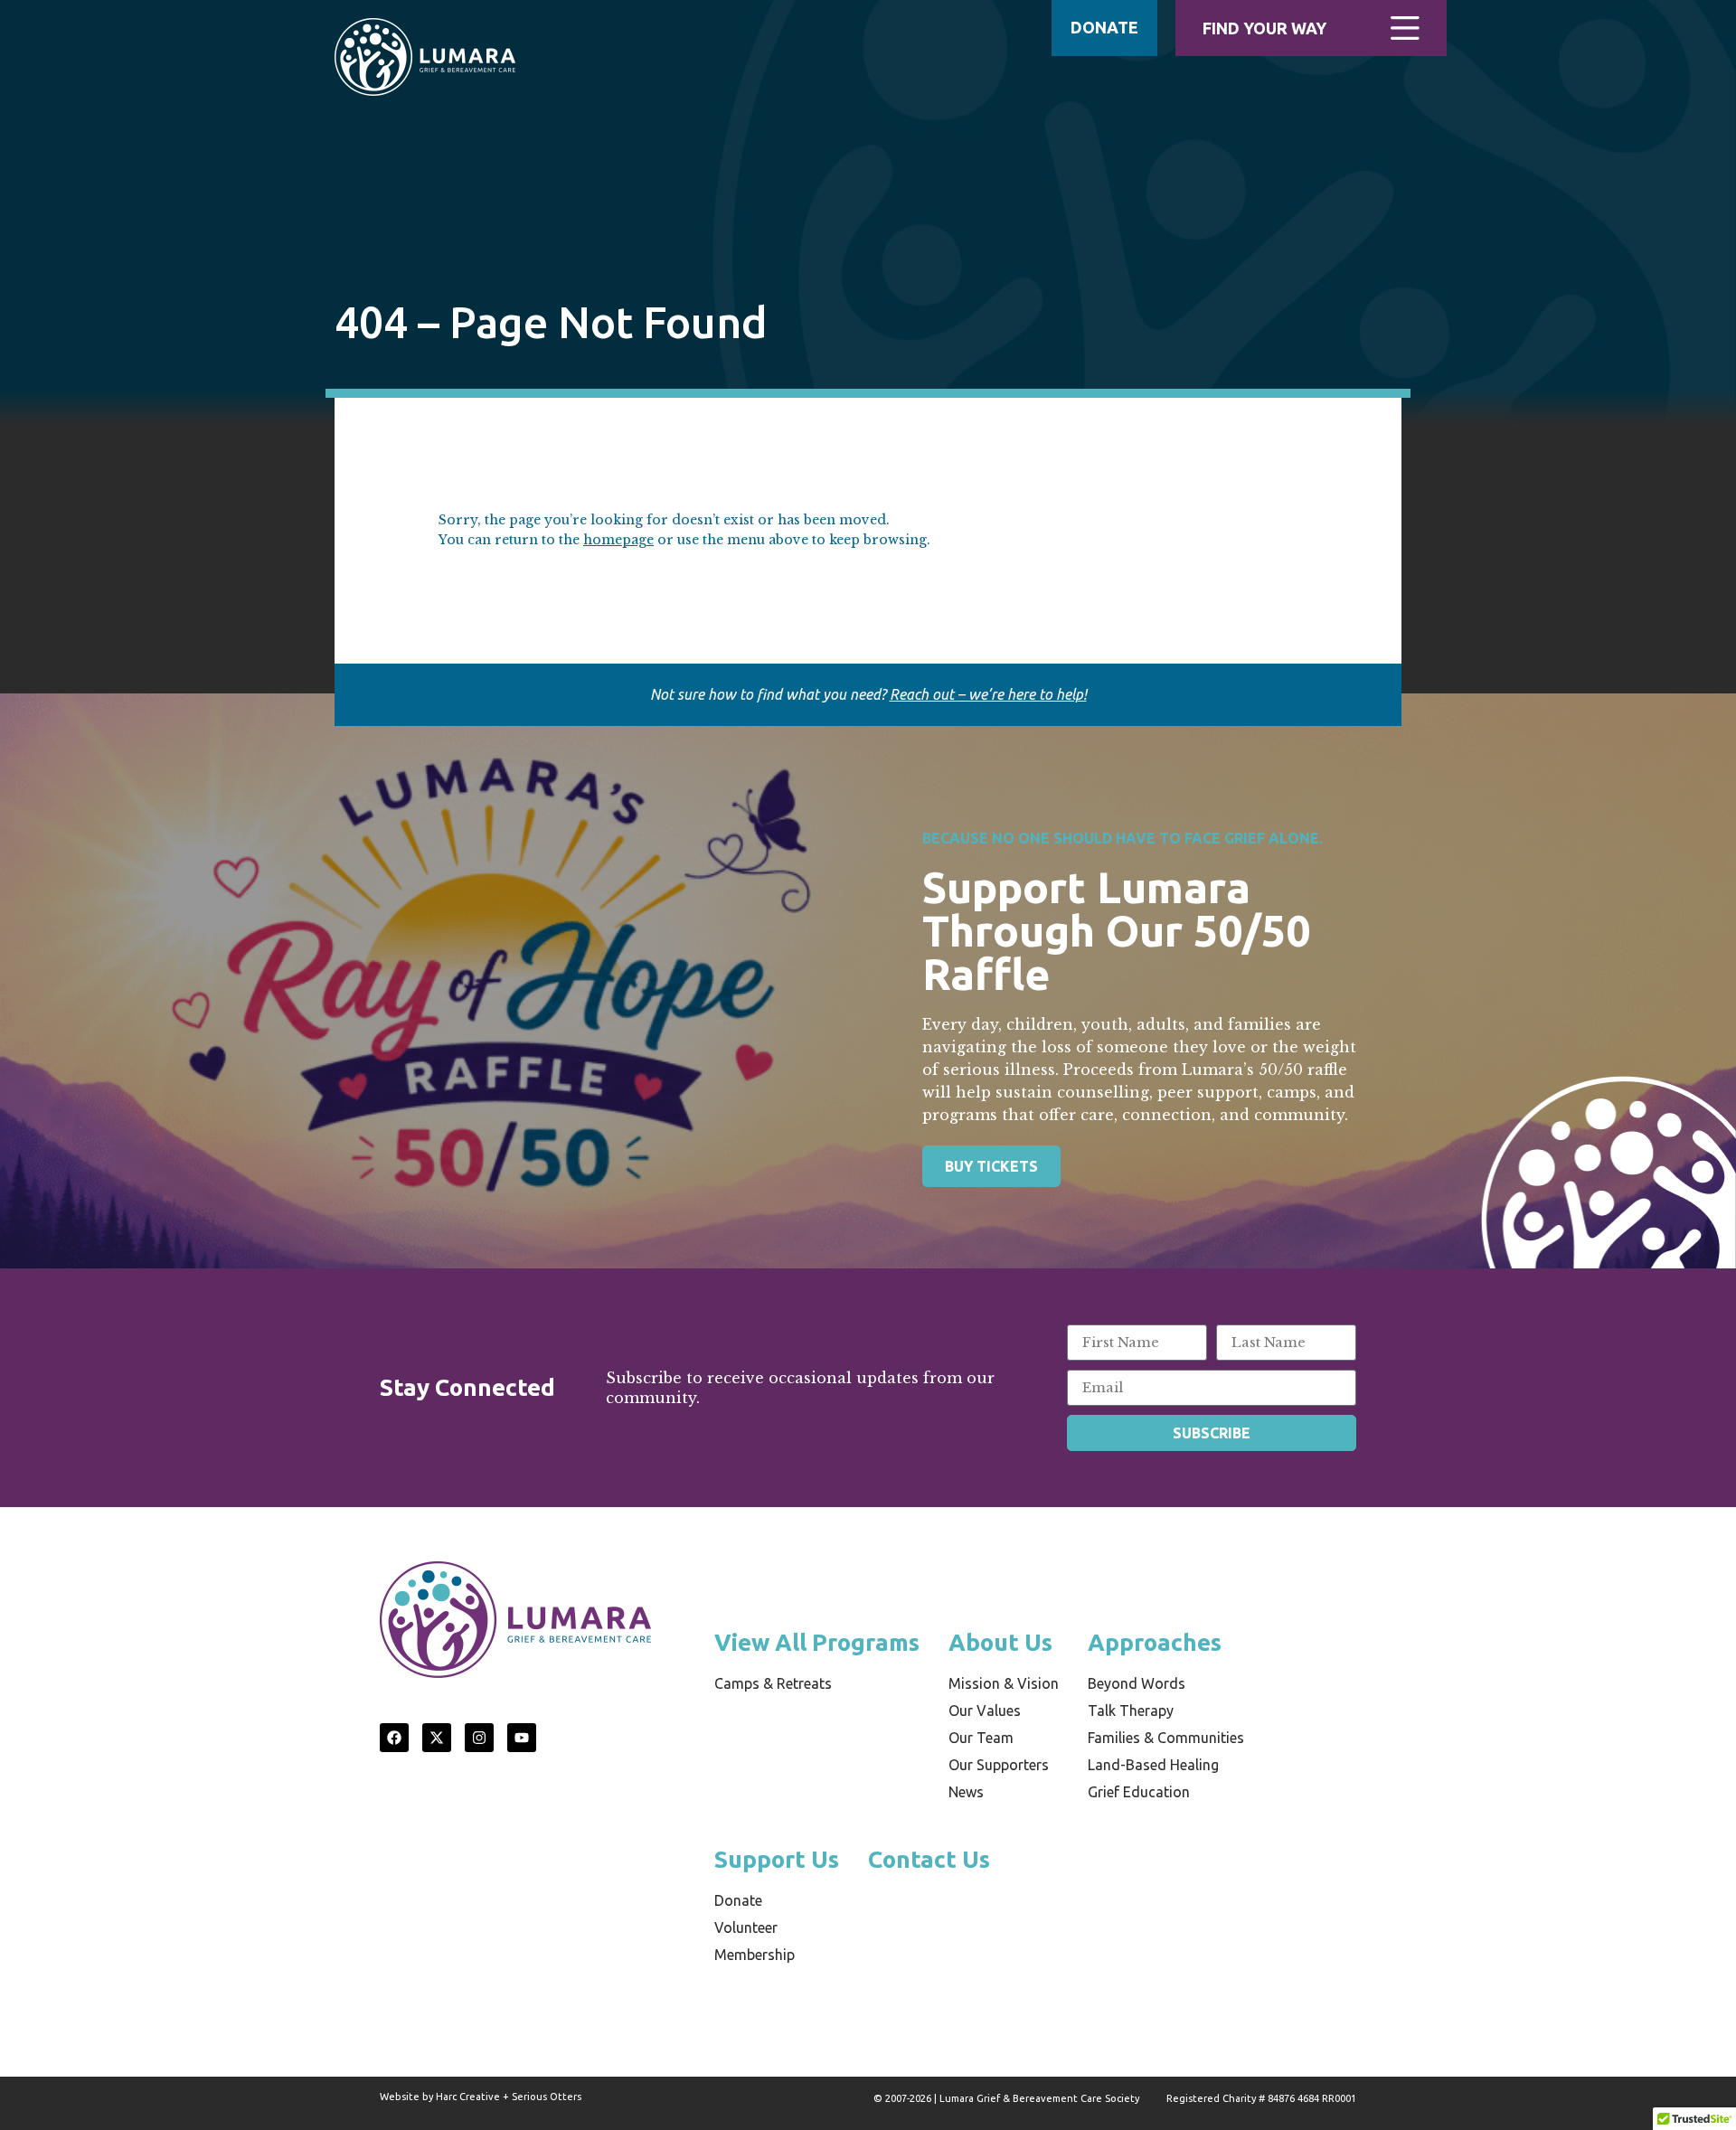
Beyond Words (1137, 1683)
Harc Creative (468, 2097)
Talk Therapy (1131, 1711)
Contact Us (929, 1859)
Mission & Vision (1004, 1683)
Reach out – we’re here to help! (988, 694)
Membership (755, 1955)
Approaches (1155, 1642)
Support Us (777, 1859)
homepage (618, 540)
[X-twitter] (437, 1738)
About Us (1000, 1642)
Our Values (985, 1711)
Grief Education (1139, 1792)
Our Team (981, 1738)
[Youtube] (522, 1738)
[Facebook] (394, 1738)
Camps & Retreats (773, 1683)
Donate (738, 1900)
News (966, 1792)
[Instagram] (479, 1738)
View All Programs (817, 1642)
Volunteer (746, 1927)
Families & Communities (1166, 1738)
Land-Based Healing (1153, 1765)
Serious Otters (547, 2097)
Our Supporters (999, 1765)
